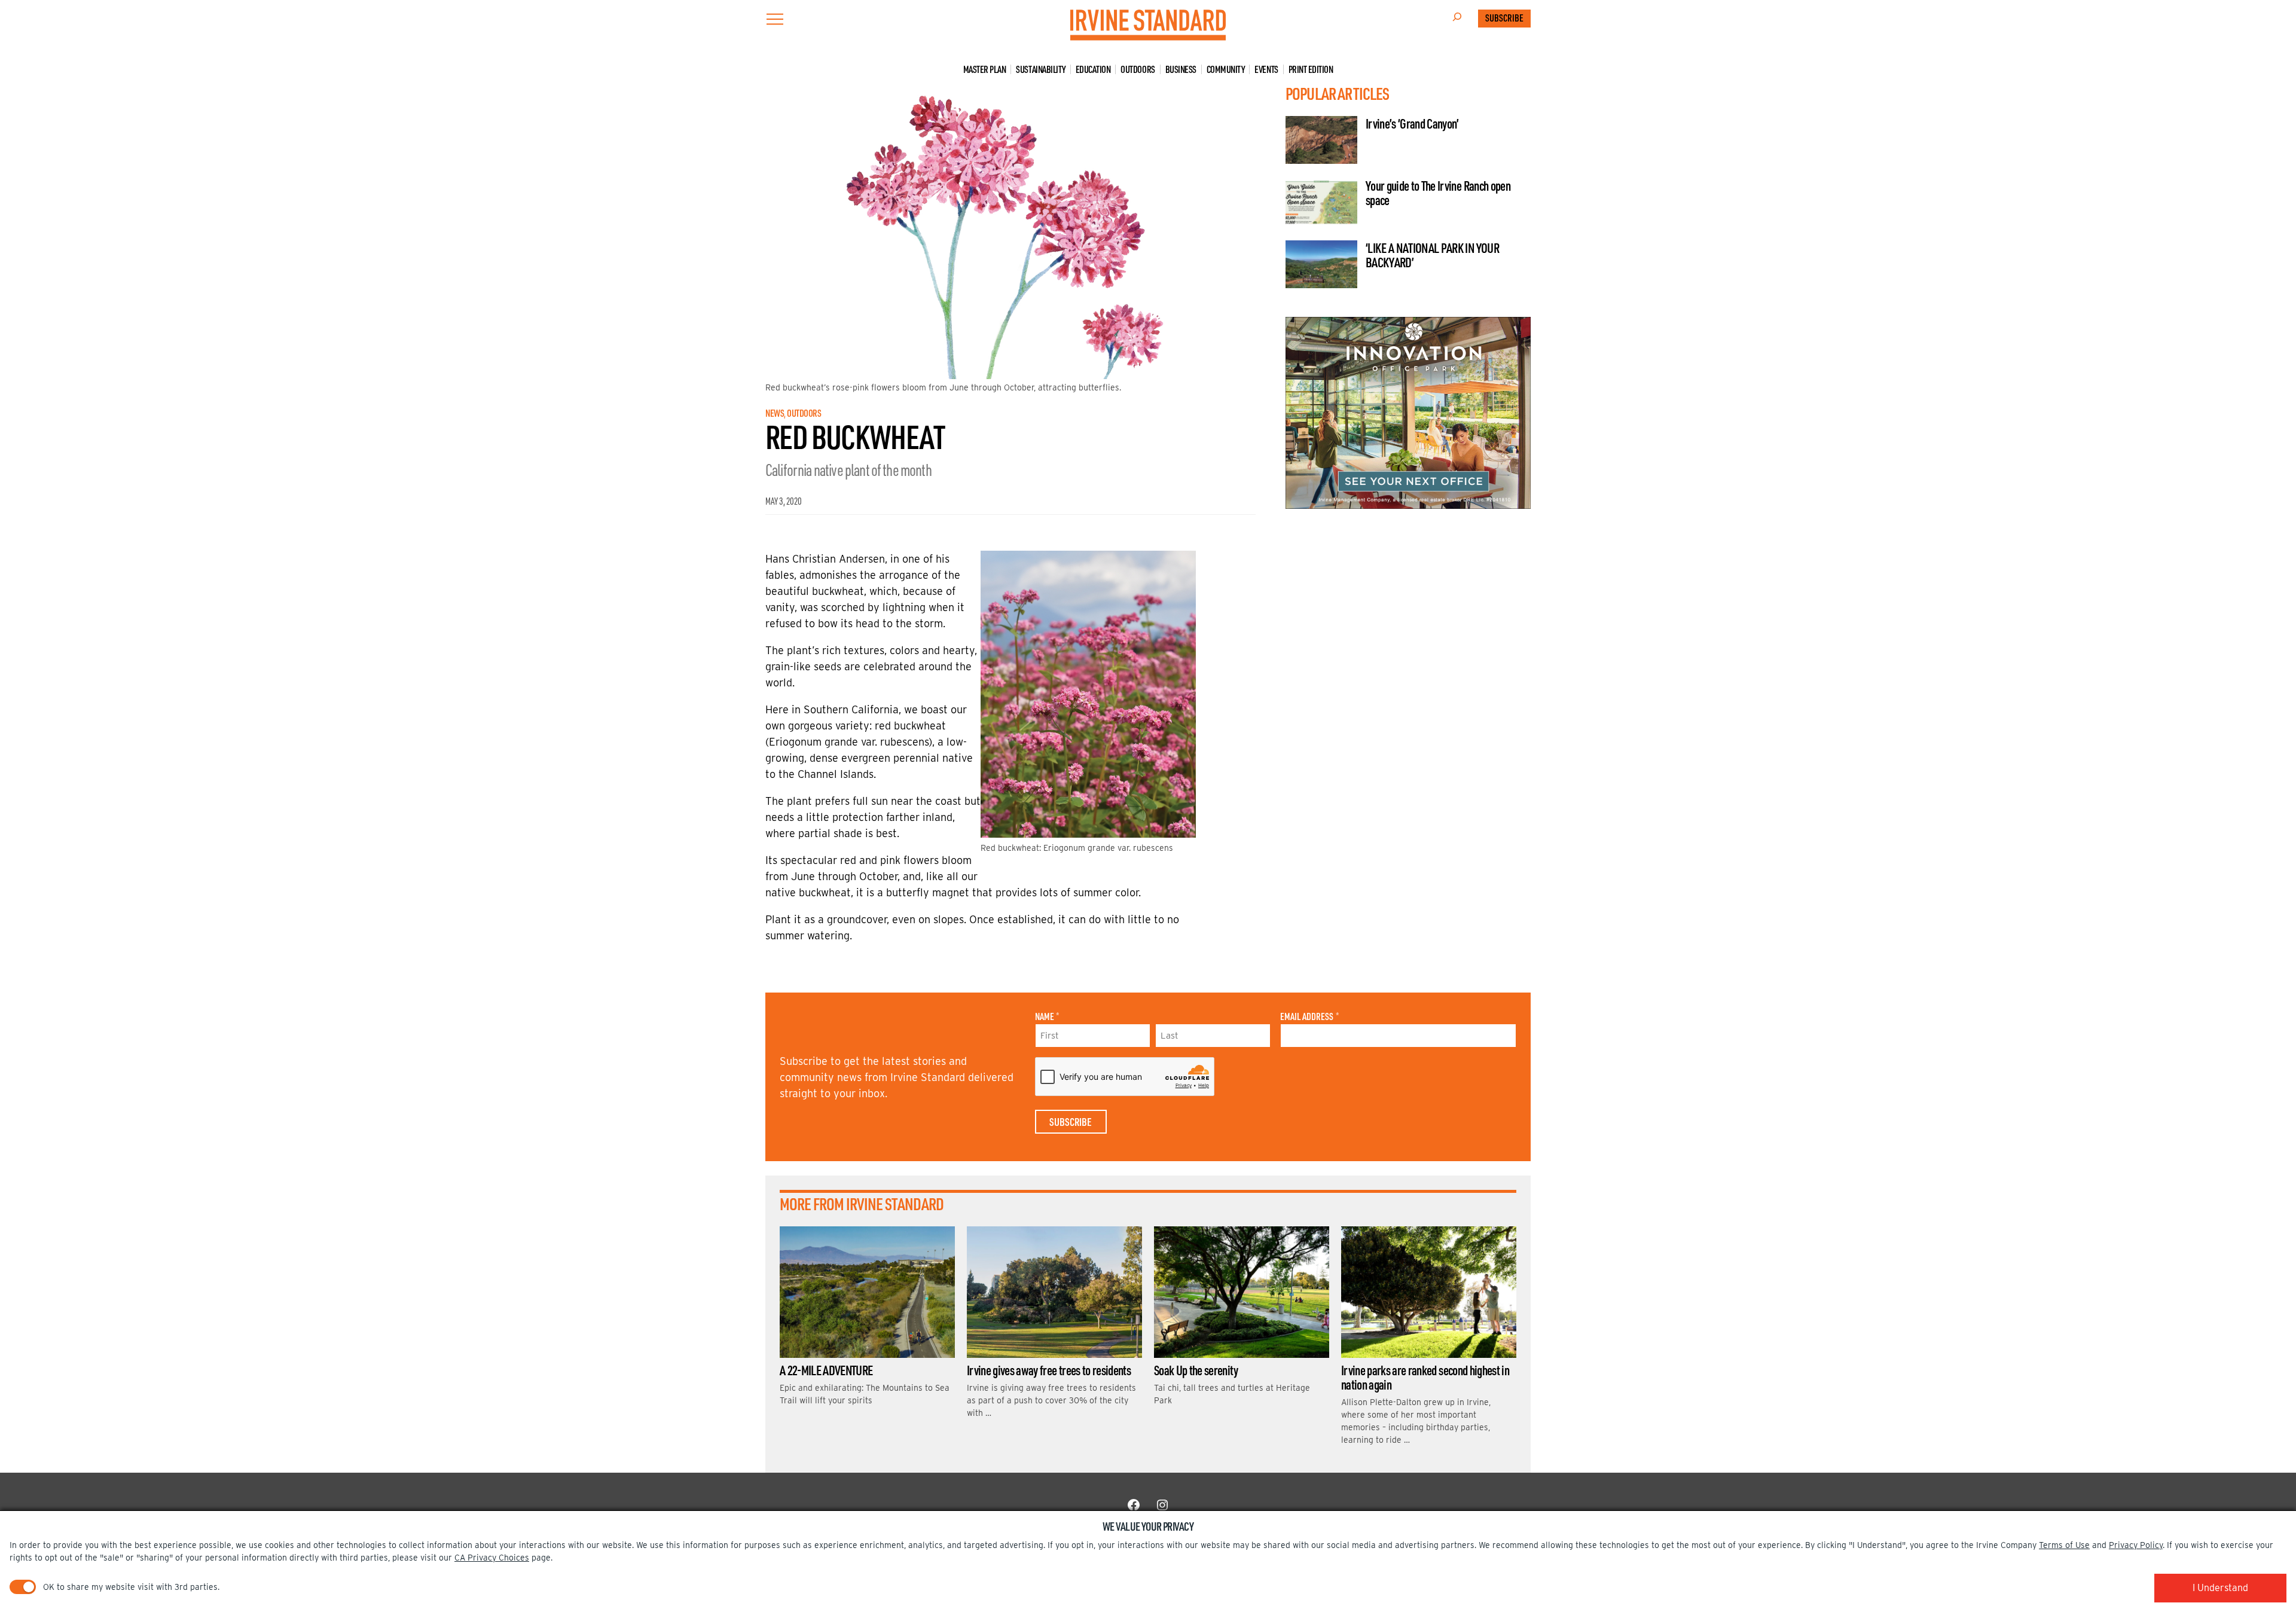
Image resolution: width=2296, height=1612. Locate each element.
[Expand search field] (1457, 19)
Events (1266, 69)
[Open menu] (775, 19)
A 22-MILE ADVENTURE (826, 1370)
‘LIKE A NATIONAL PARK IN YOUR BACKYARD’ (1432, 255)
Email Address (1309, 1016)
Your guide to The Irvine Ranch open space (1438, 193)
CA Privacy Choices (492, 1558)
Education (1093, 69)
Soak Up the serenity (1196, 1370)
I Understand (2220, 1588)
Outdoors (1138, 69)
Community (1226, 69)
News (775, 413)
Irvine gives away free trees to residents (1049, 1370)
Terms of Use (2064, 1545)
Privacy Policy (2136, 1545)
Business (1181, 69)
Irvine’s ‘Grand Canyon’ (1412, 123)
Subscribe (1504, 18)
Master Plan (985, 69)
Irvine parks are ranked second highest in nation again (1425, 1377)
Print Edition (1311, 69)
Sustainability (1040, 69)
